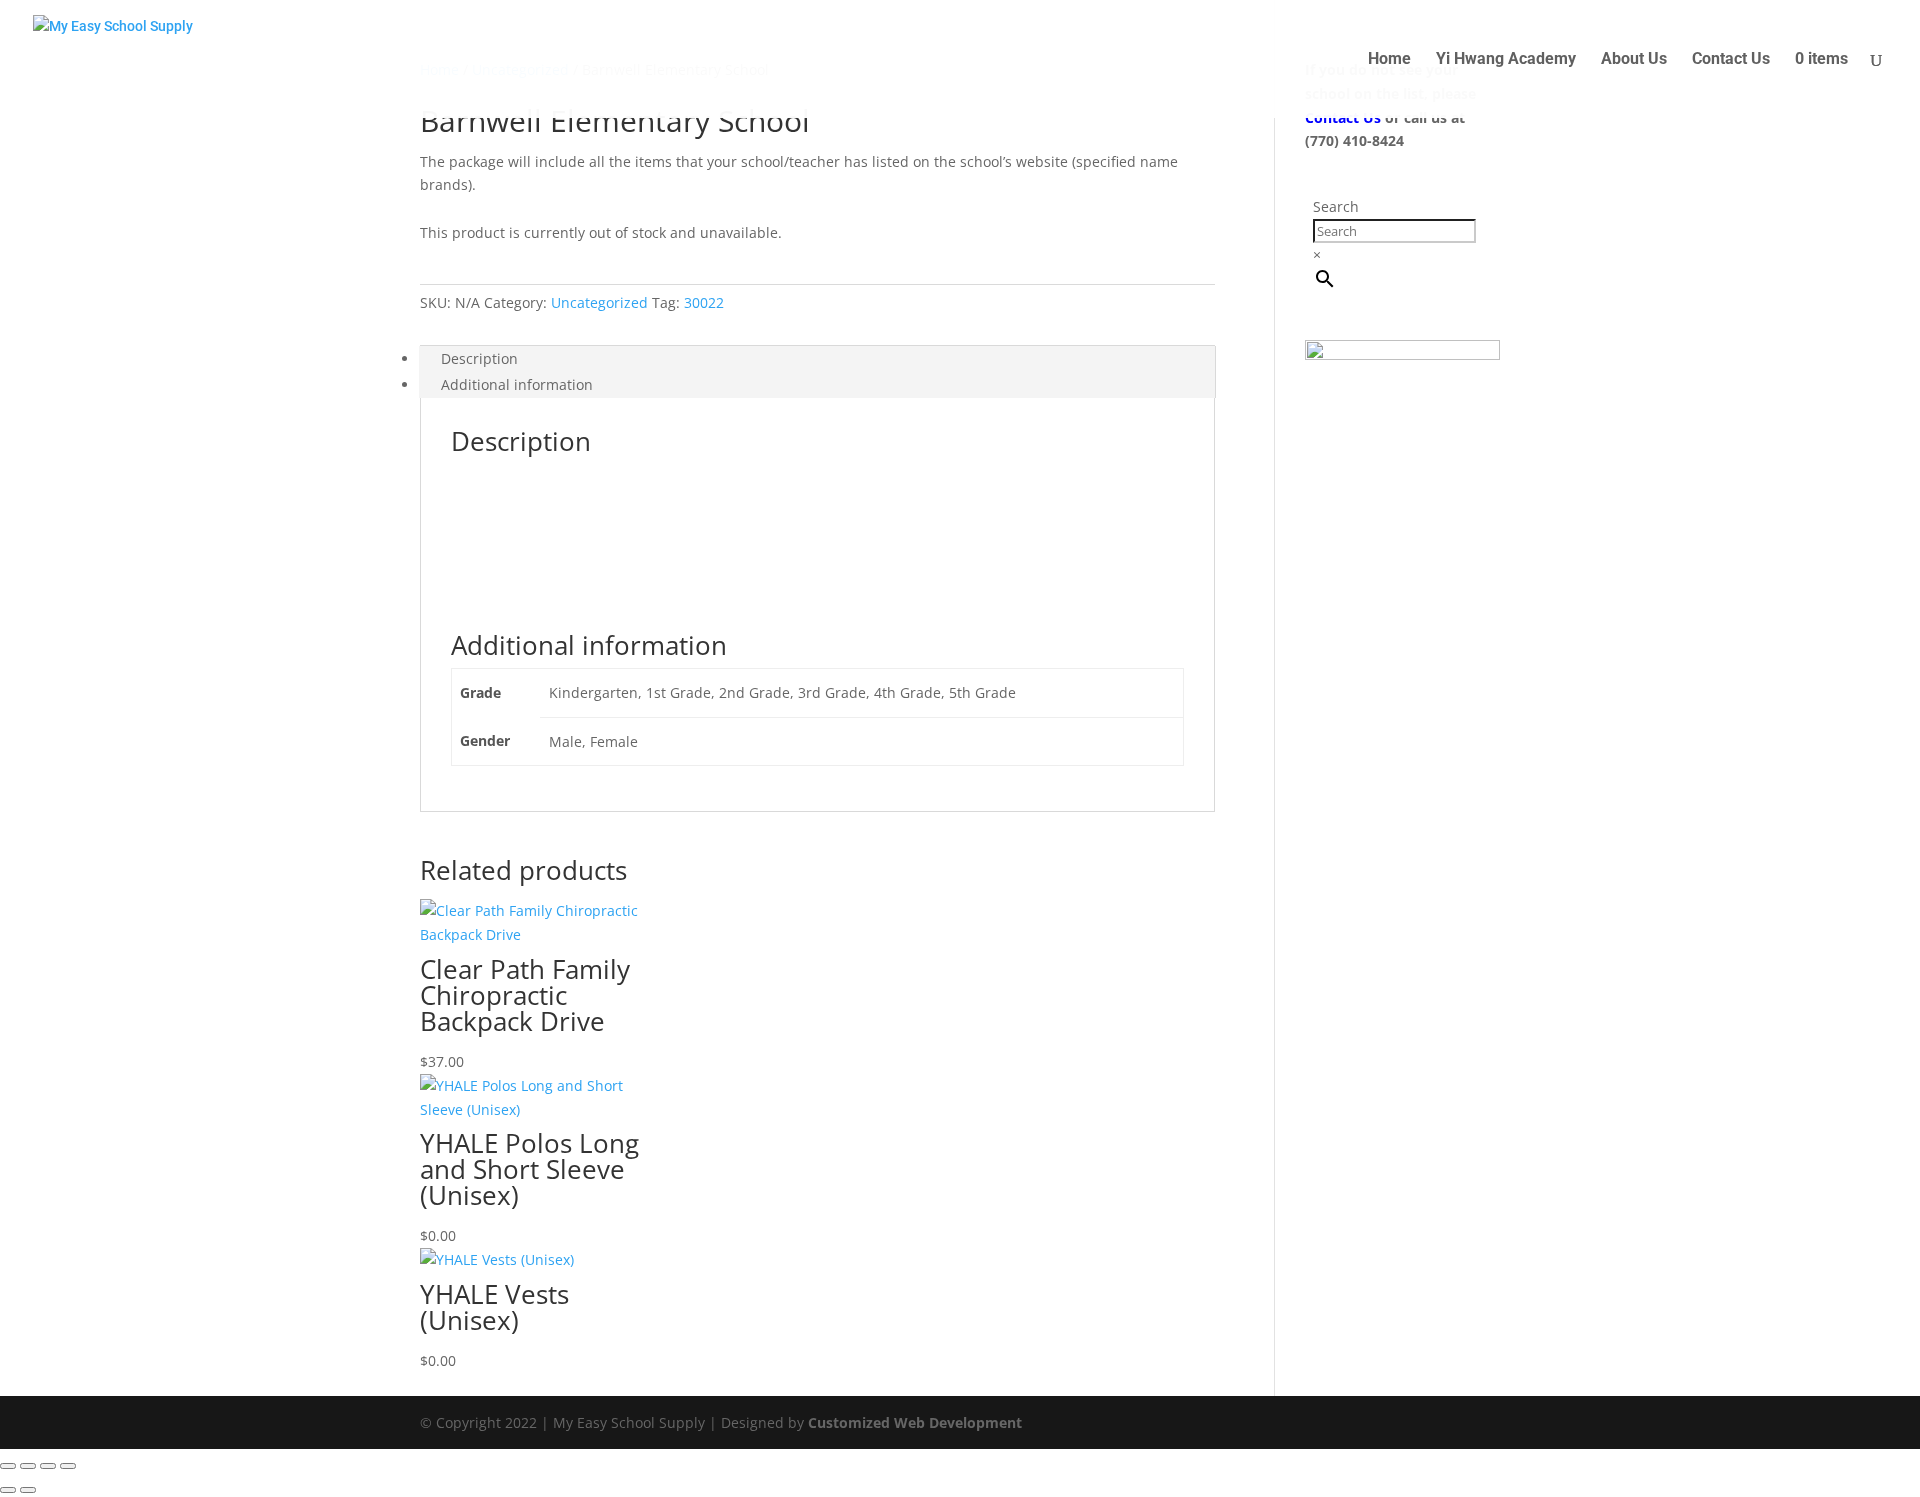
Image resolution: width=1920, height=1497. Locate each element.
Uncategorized (599, 302)
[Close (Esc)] (68, 1466)
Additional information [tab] (517, 384)
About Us (1634, 60)
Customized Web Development (915, 1422)
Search (1336, 206)
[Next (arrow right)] (28, 1490)
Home (1389, 60)
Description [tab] (479, 358)
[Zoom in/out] (8, 1466)
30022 (704, 302)
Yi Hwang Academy (1506, 60)
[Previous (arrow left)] (8, 1490)
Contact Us (1731, 60)
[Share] (48, 1466)
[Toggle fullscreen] (28, 1466)
